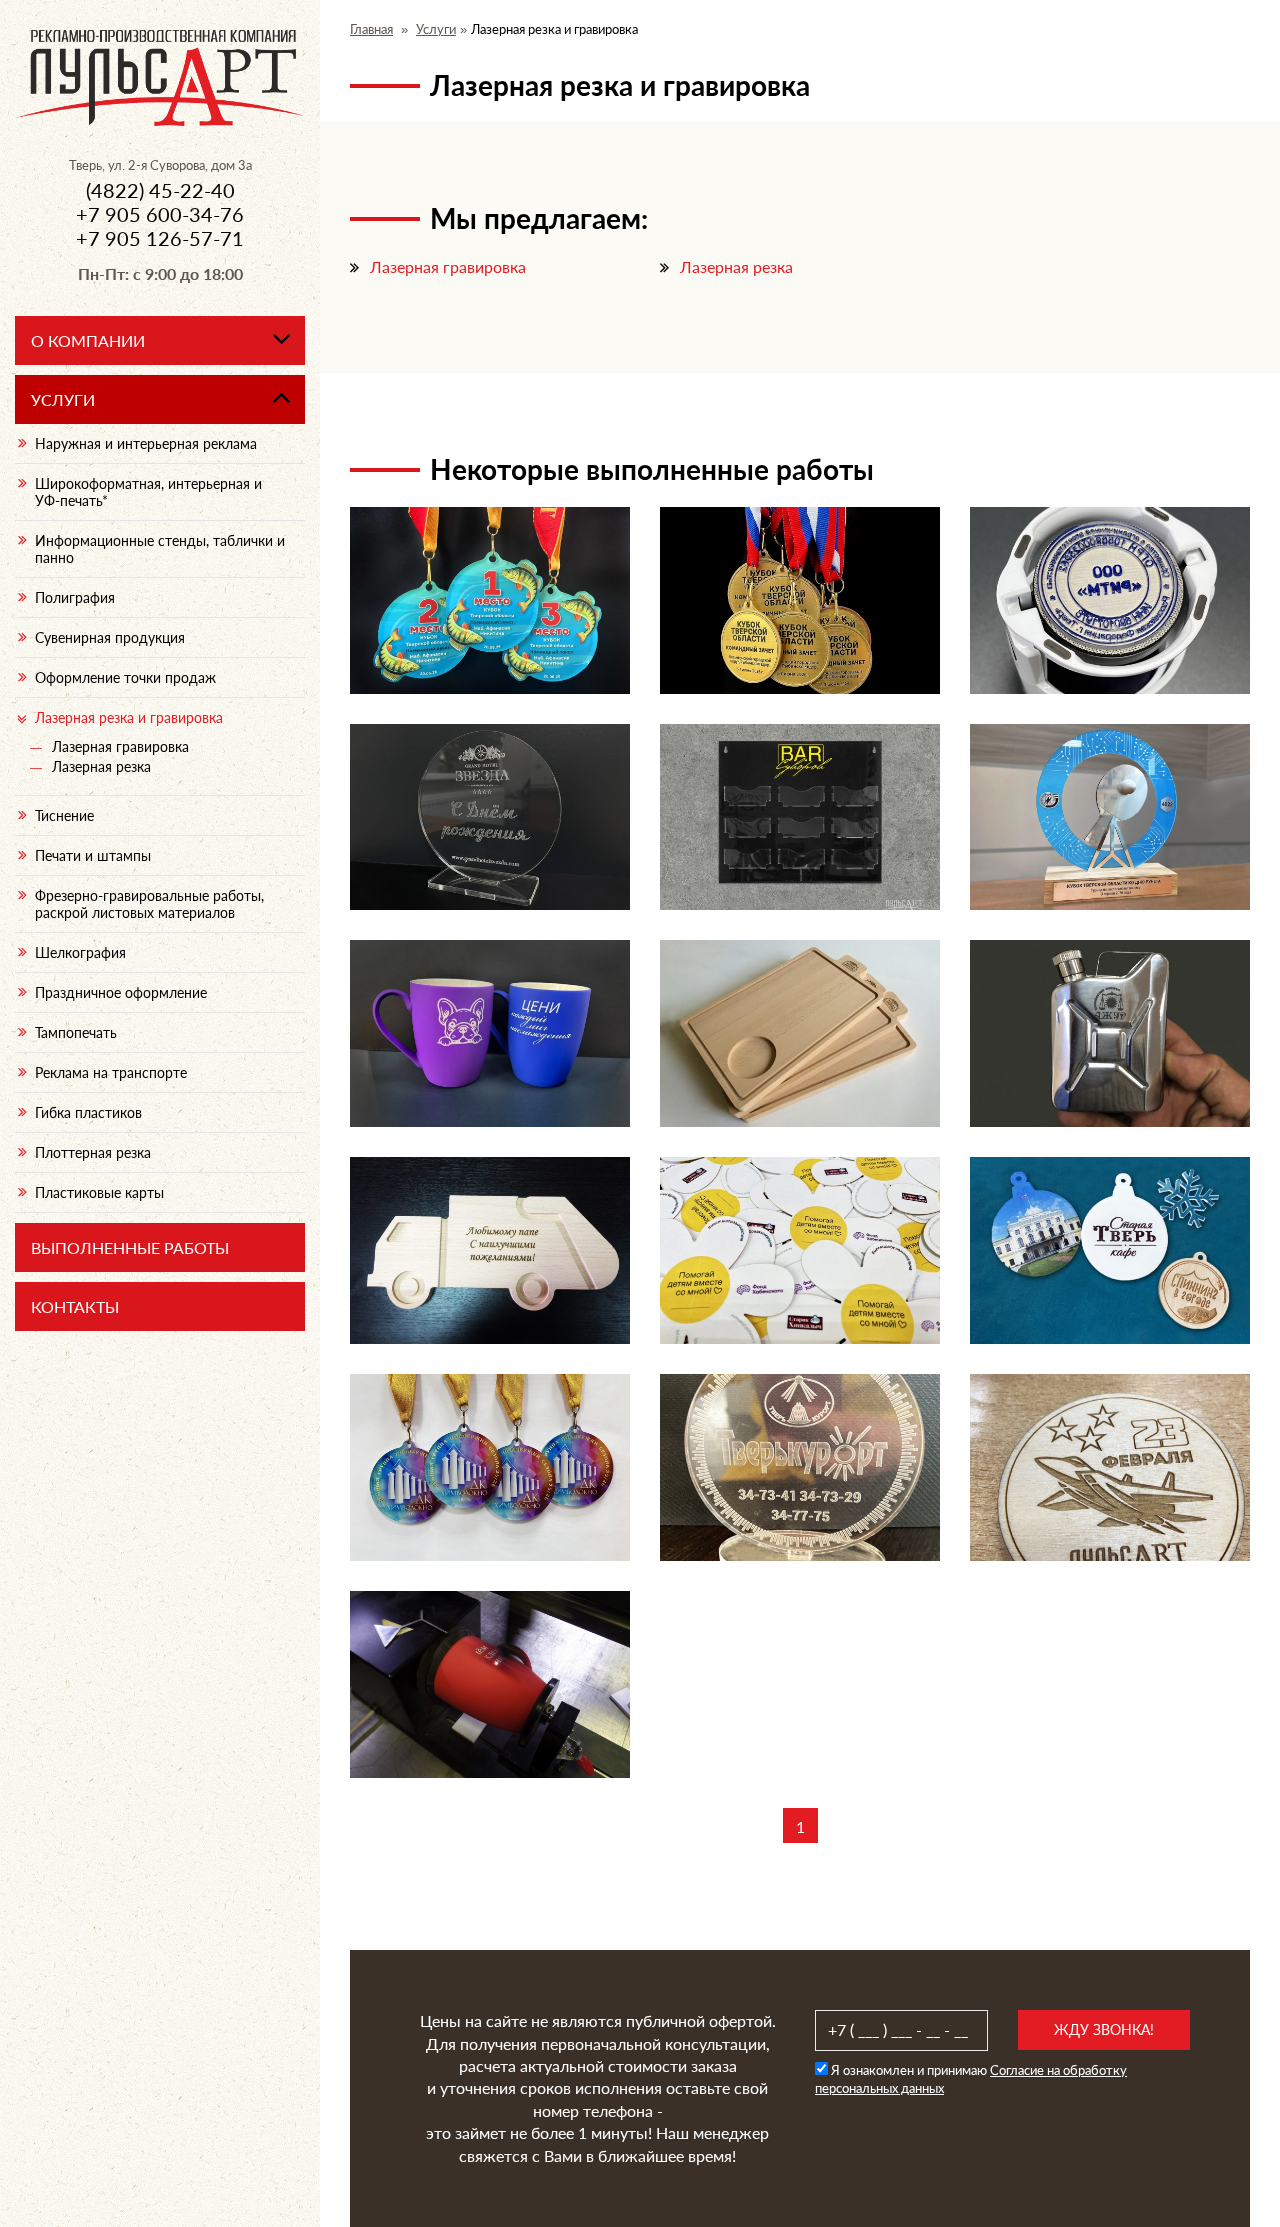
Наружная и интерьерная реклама (146, 443)
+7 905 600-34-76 (160, 214)
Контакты (75, 1306)
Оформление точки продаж (125, 677)
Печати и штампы (93, 855)
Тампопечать (76, 1032)
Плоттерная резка (93, 1152)
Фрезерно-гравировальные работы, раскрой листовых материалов (149, 904)
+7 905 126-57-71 (160, 238)
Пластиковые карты (99, 1192)
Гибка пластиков (88, 1112)
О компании (88, 340)
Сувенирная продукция (110, 637)
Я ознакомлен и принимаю (971, 2079)
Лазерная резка (736, 266)
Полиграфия (75, 597)
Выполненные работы (130, 1247)
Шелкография (80, 952)
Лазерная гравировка (448, 266)
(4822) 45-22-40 (160, 190)
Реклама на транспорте (111, 1072)
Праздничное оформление (121, 992)
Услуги (436, 29)
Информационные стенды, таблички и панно (160, 549)
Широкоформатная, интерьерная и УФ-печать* (148, 492)
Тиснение (64, 815)
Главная (371, 29)
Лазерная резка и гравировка (129, 717)
